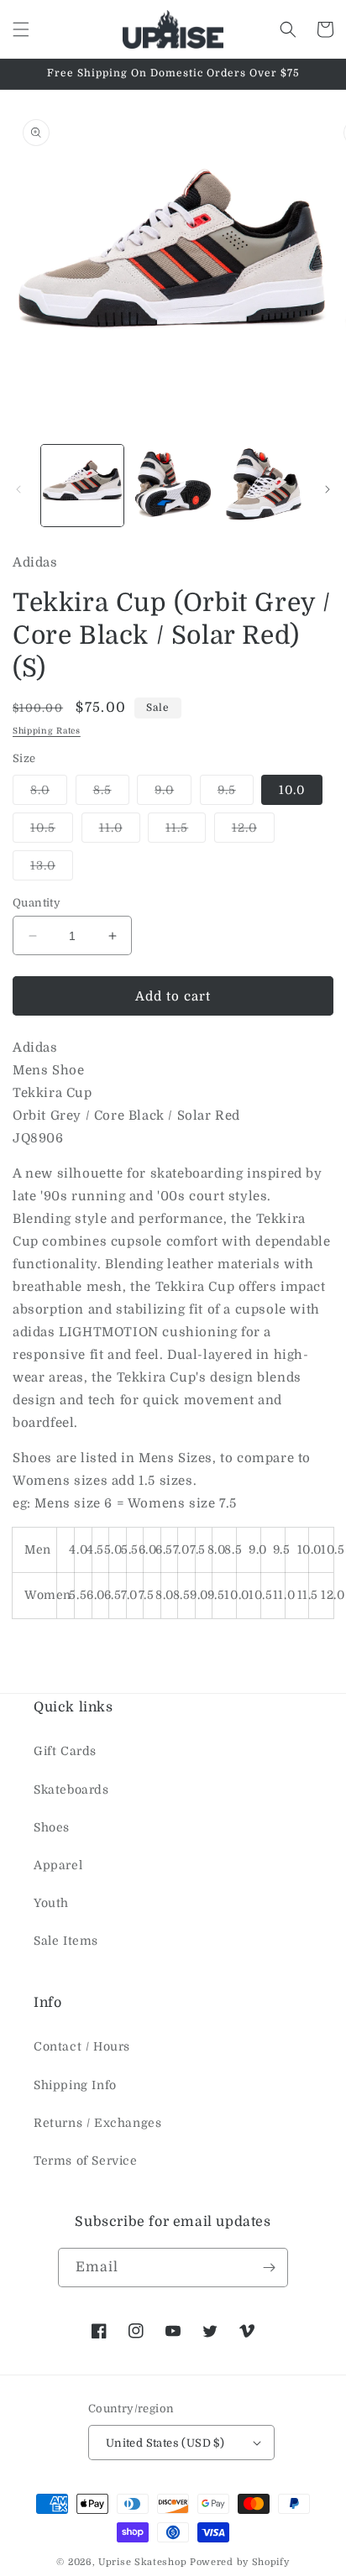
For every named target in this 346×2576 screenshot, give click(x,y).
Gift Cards (65, 1751)
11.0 (120, 831)
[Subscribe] (269, 2268)
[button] (21, 29)
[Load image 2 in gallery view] (173, 486)
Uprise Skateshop (142, 2562)
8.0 (49, 794)
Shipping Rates (47, 731)
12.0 (253, 831)
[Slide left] (18, 489)
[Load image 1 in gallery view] (82, 486)
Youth (51, 1903)
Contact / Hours (82, 2046)
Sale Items (66, 1941)
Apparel (58, 1865)
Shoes (52, 1827)
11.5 (186, 831)
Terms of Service (86, 2161)
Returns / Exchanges (97, 2123)
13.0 (52, 869)
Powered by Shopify (240, 2562)
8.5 (111, 794)
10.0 (292, 790)
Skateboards (71, 1790)
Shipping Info (75, 2085)
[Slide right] (328, 489)
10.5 (52, 831)
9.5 (236, 794)
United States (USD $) (165, 2443)
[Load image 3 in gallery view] (263, 486)
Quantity (37, 903)
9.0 (173, 794)
